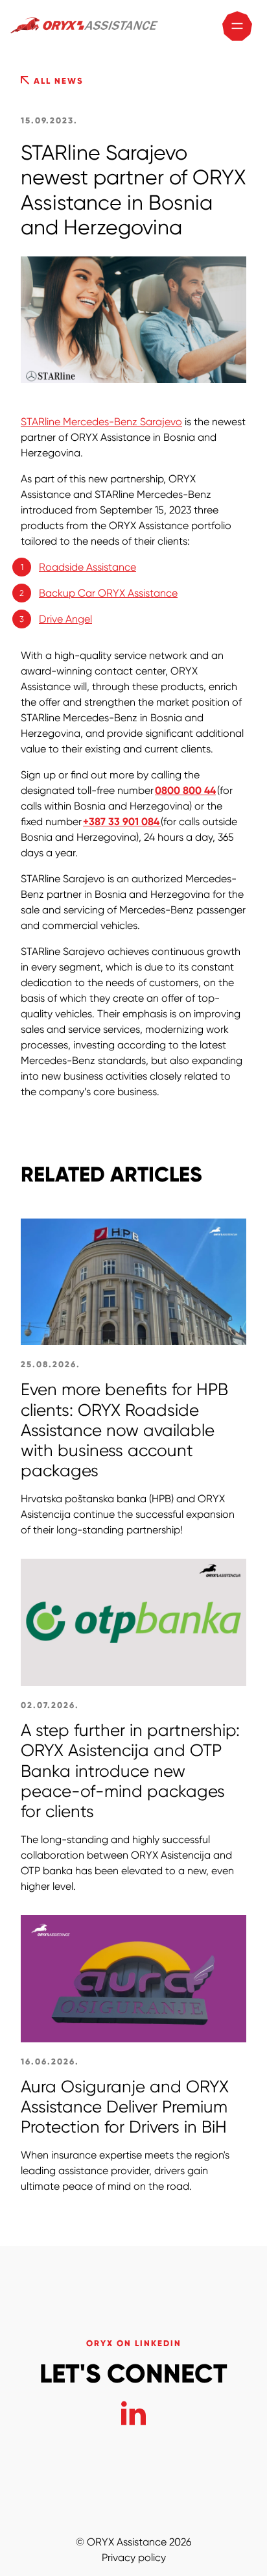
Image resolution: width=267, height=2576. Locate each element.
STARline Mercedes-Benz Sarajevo (101, 422)
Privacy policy (134, 2557)
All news (57, 81)
